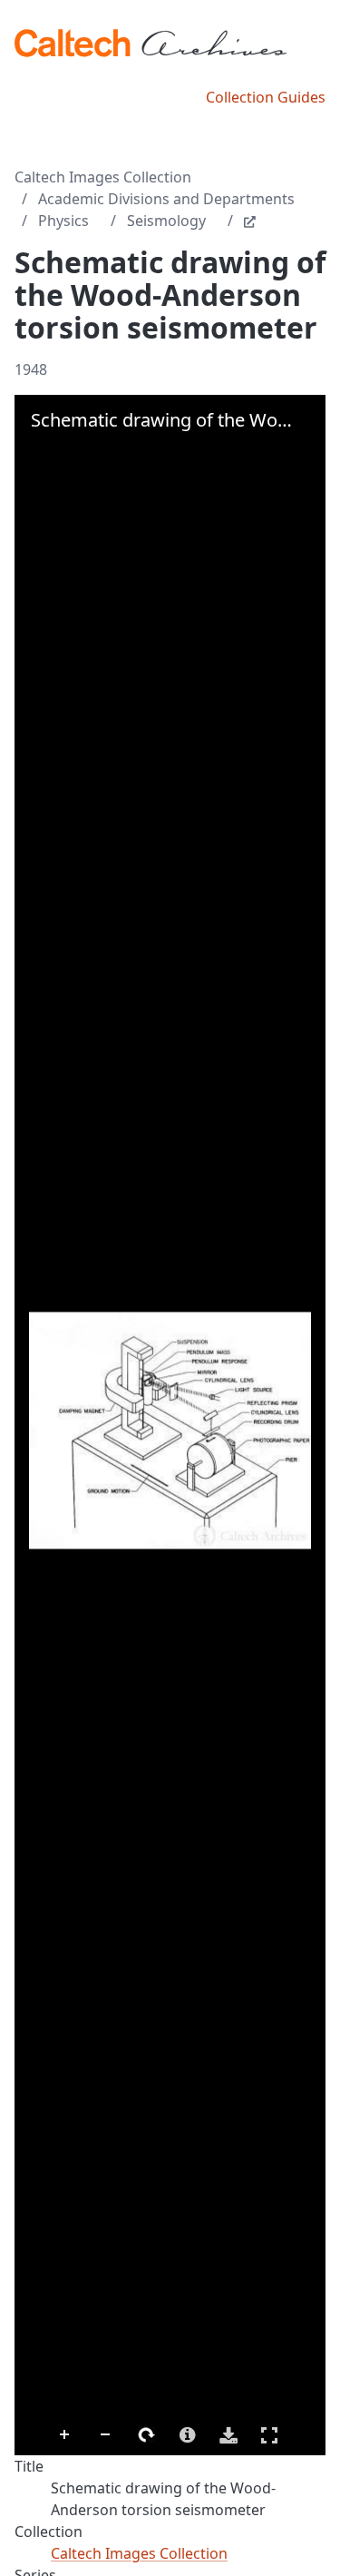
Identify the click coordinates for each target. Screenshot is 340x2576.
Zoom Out (106, 2435)
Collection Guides (266, 97)
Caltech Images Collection (103, 177)
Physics (63, 221)
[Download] (228, 2435)
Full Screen (269, 2435)
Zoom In (65, 2435)
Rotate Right (147, 2435)
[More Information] (188, 2435)
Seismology (166, 221)
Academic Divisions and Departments (166, 199)
